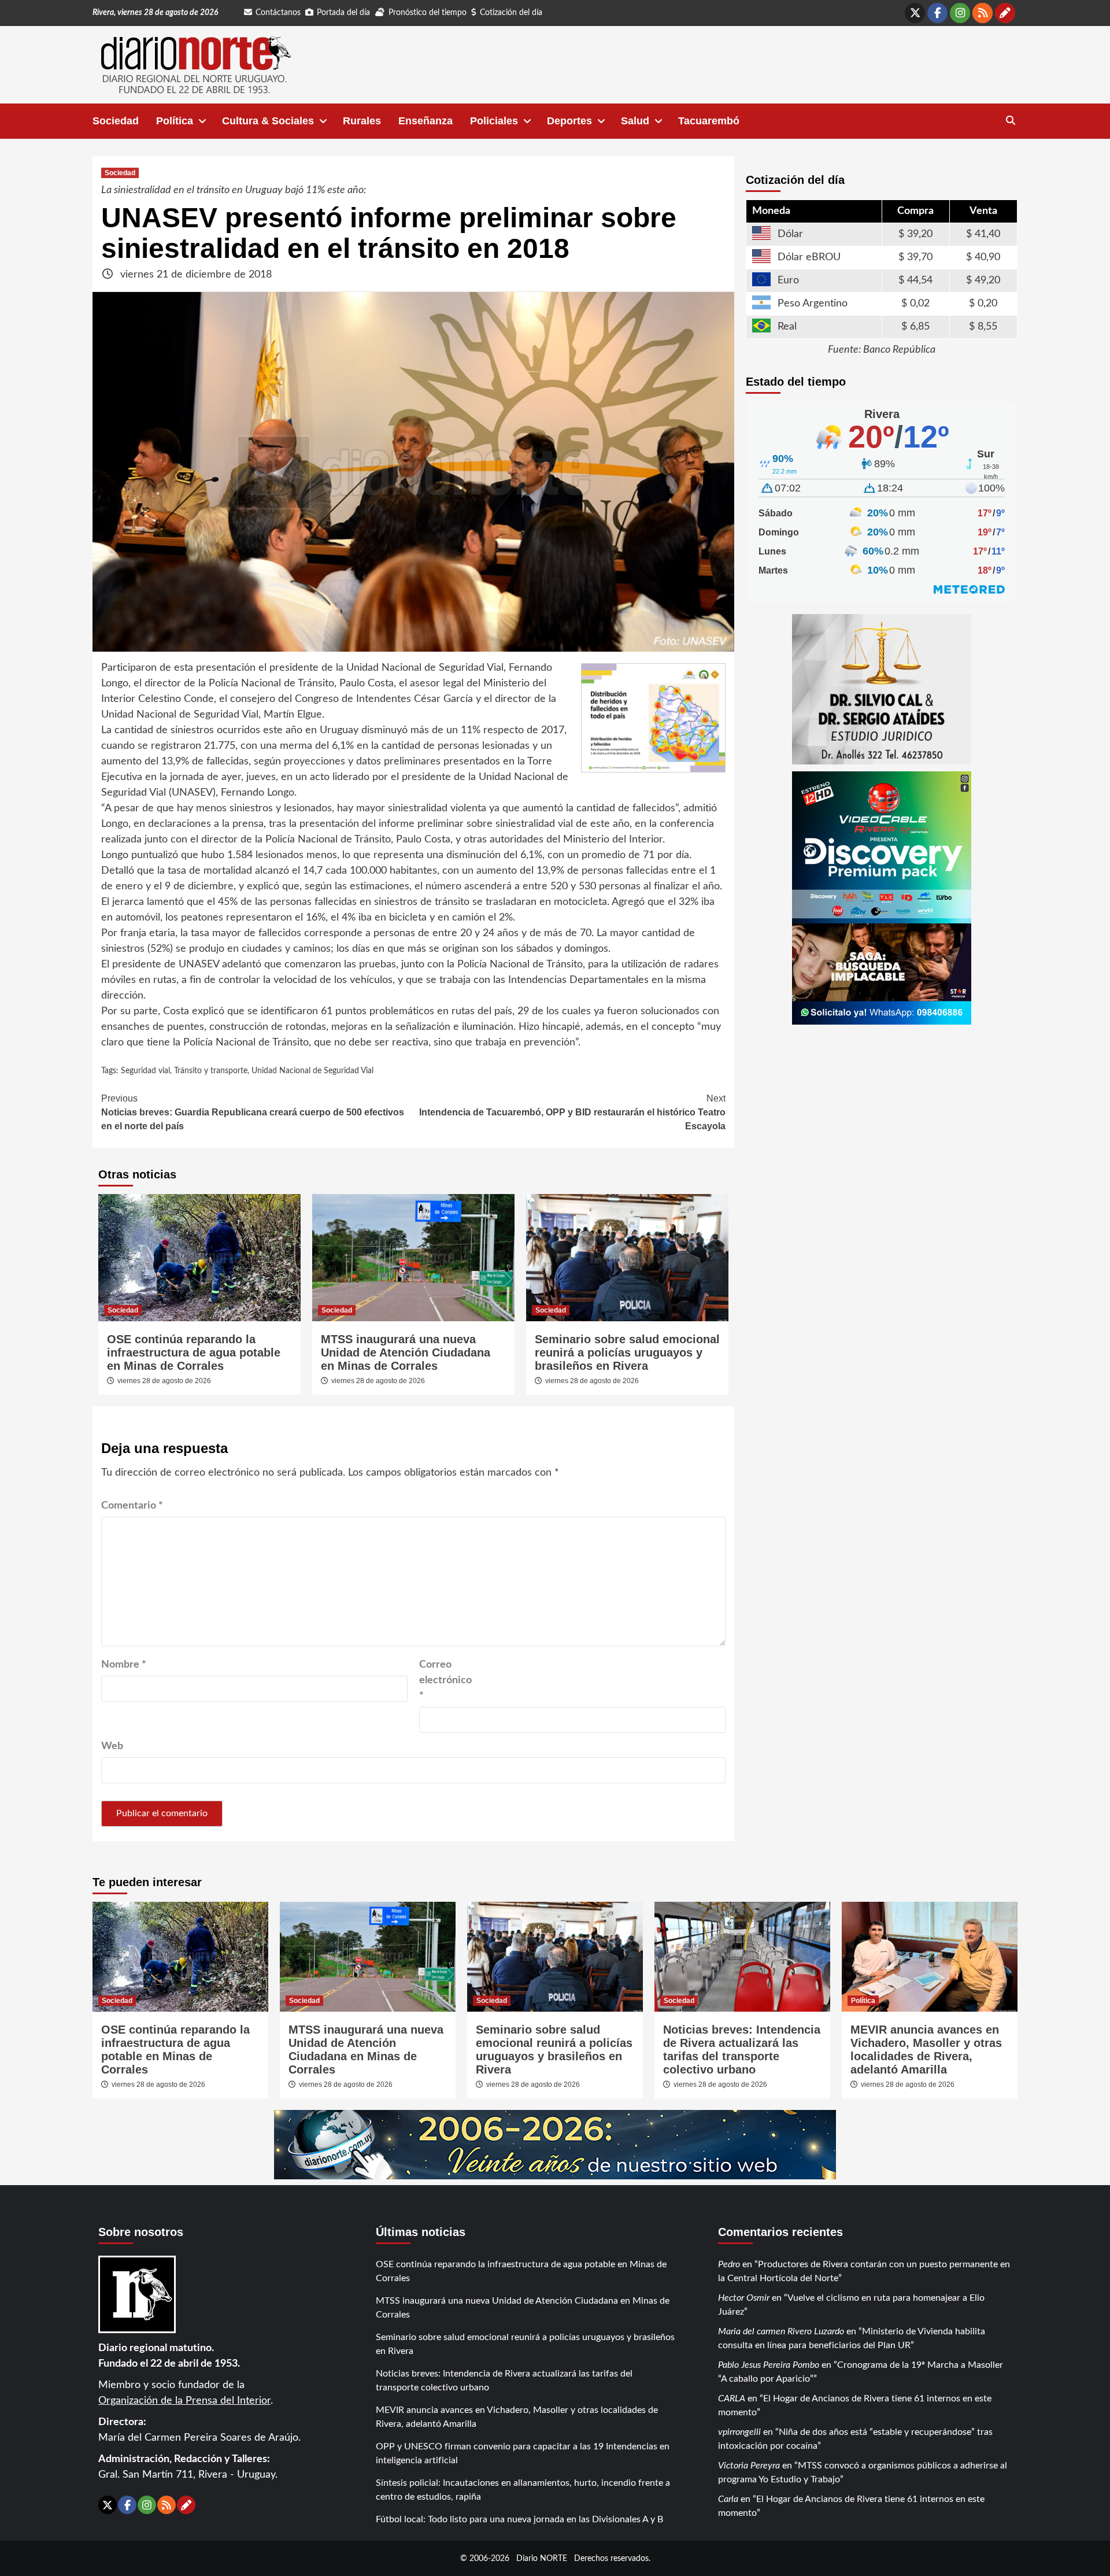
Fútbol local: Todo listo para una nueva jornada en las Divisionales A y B (519, 2519)
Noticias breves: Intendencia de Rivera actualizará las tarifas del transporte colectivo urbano (742, 2050)
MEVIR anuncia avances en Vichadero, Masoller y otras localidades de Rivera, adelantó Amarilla (926, 2050)
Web (112, 1746)
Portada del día (343, 13)
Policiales (494, 121)
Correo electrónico (445, 1680)
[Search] (1010, 121)
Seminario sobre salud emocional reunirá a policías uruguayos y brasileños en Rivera (627, 1352)
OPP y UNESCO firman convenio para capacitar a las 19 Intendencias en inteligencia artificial (523, 2453)
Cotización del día (511, 13)
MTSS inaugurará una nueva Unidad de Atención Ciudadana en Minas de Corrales (406, 1352)
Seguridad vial (145, 1071)
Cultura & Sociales (268, 121)
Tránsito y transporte (211, 1071)
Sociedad (116, 121)
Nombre (124, 1665)
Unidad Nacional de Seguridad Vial (312, 1071)
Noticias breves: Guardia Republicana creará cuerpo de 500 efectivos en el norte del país (253, 1112)
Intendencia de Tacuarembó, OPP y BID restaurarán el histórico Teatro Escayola (572, 1112)
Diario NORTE (542, 2558)
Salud (635, 121)
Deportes (569, 121)
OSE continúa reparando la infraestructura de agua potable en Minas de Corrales (194, 1352)
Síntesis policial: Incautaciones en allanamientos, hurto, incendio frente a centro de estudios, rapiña (523, 2490)
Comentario (132, 1506)
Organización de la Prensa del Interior (184, 2401)
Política (175, 121)
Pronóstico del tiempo (428, 13)
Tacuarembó (709, 121)
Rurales (362, 121)
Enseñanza (425, 121)
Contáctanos (278, 13)
